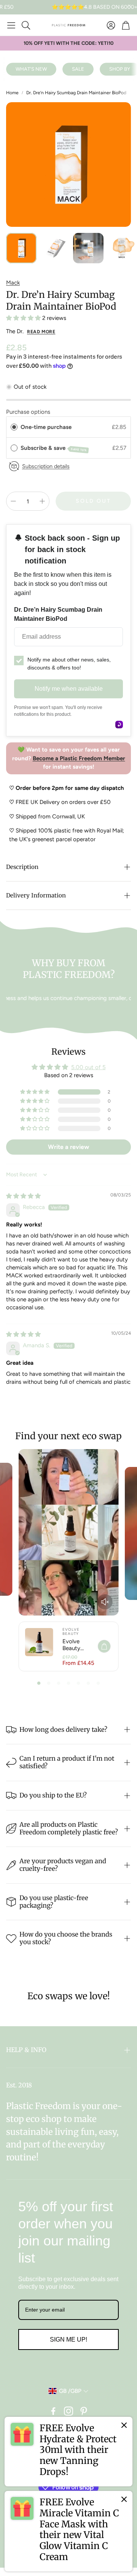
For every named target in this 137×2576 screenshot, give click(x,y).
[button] (11, 25)
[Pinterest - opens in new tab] (84, 2411)
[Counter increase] (42, 501)
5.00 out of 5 (88, 1067)
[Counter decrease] (13, 501)
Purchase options (28, 412)
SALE (78, 69)
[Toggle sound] (105, 1602)
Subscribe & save (54, 448)
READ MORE (41, 332)
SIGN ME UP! (68, 2339)
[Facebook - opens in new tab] (53, 2411)
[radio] (14, 427)
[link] (68, 2452)
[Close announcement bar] (129, 6)
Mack (13, 283)
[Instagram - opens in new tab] (68, 2411)
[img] (23, 1196)
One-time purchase (46, 427)
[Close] (124, 2425)
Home (12, 93)
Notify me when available (69, 689)
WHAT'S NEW (31, 69)
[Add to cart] (104, 1646)
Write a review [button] (68, 1147)
